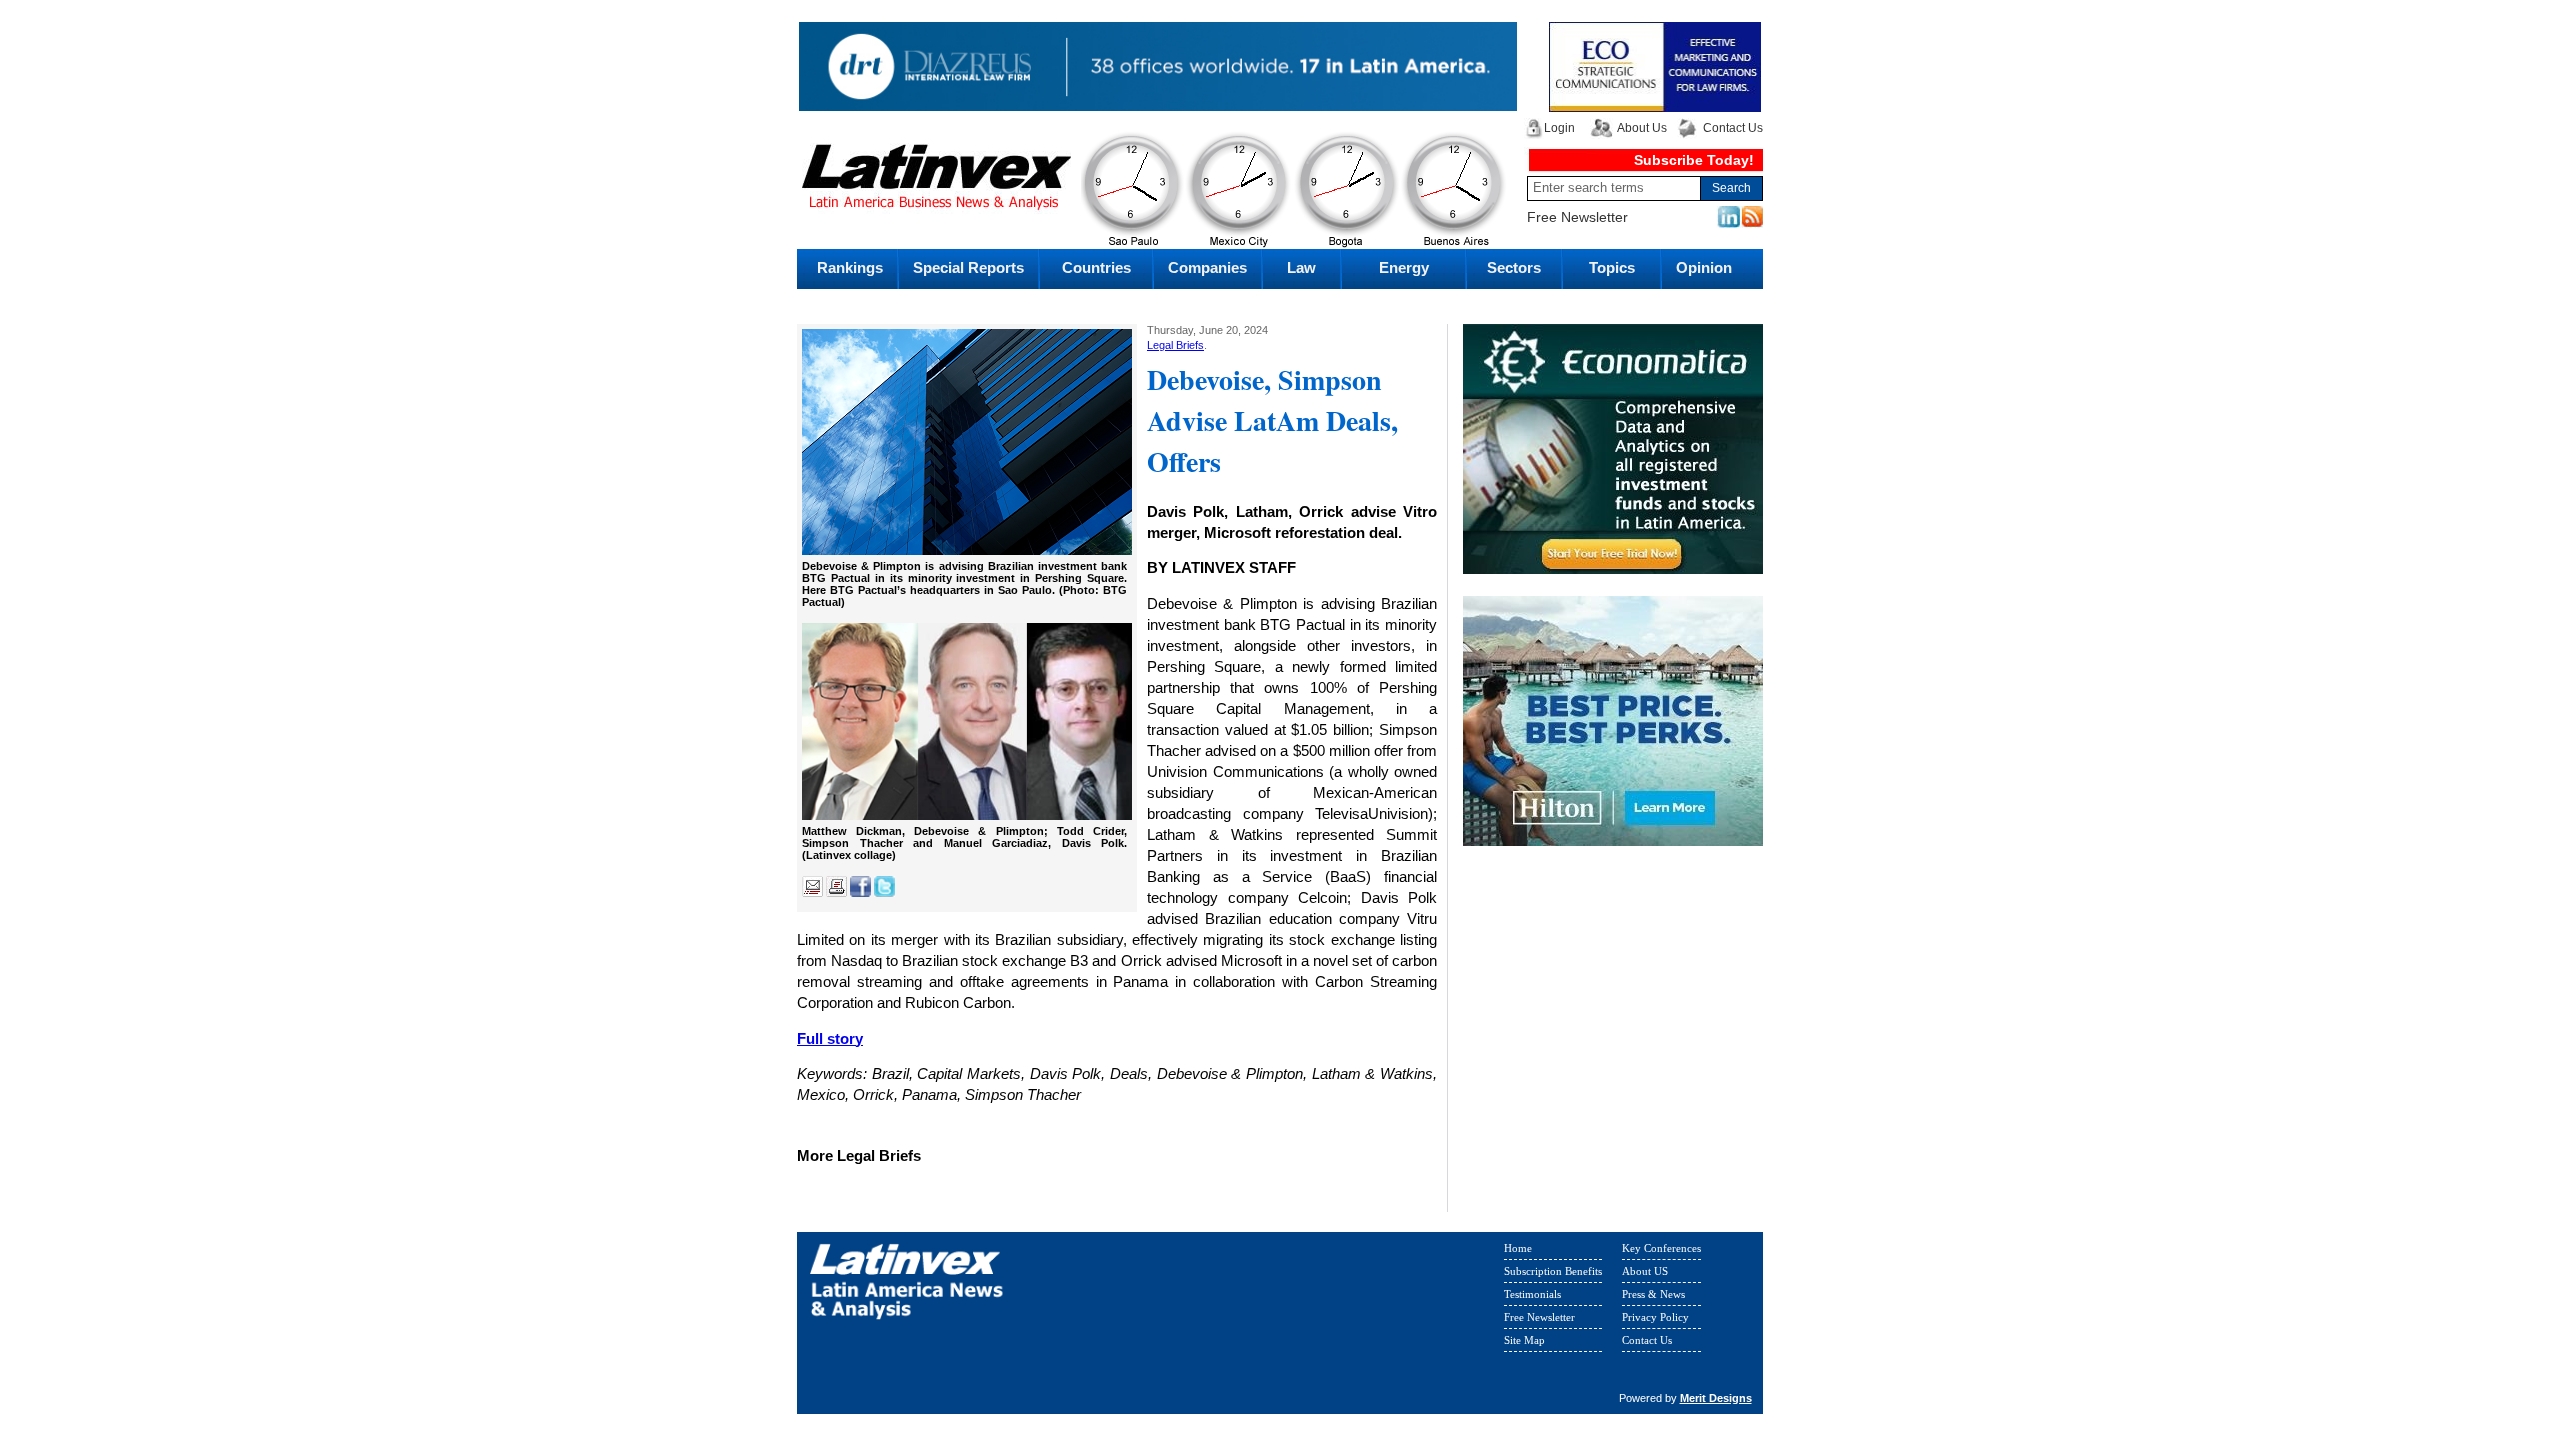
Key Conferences (1661, 1248)
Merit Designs (1716, 1398)
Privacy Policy (1655, 1317)
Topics (1612, 267)
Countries (1096, 267)
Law (1301, 267)
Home (1518, 1248)
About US (1645, 1271)
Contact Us (1733, 128)
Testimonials (1532, 1294)
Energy (1404, 267)
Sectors (1514, 267)
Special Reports (968, 267)
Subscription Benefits (1553, 1271)
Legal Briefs (1175, 345)
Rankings (850, 267)
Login (1559, 128)
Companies (1207, 267)
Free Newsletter (1577, 217)
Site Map (1524, 1340)
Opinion (1704, 267)
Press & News (1653, 1294)
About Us (1642, 128)
